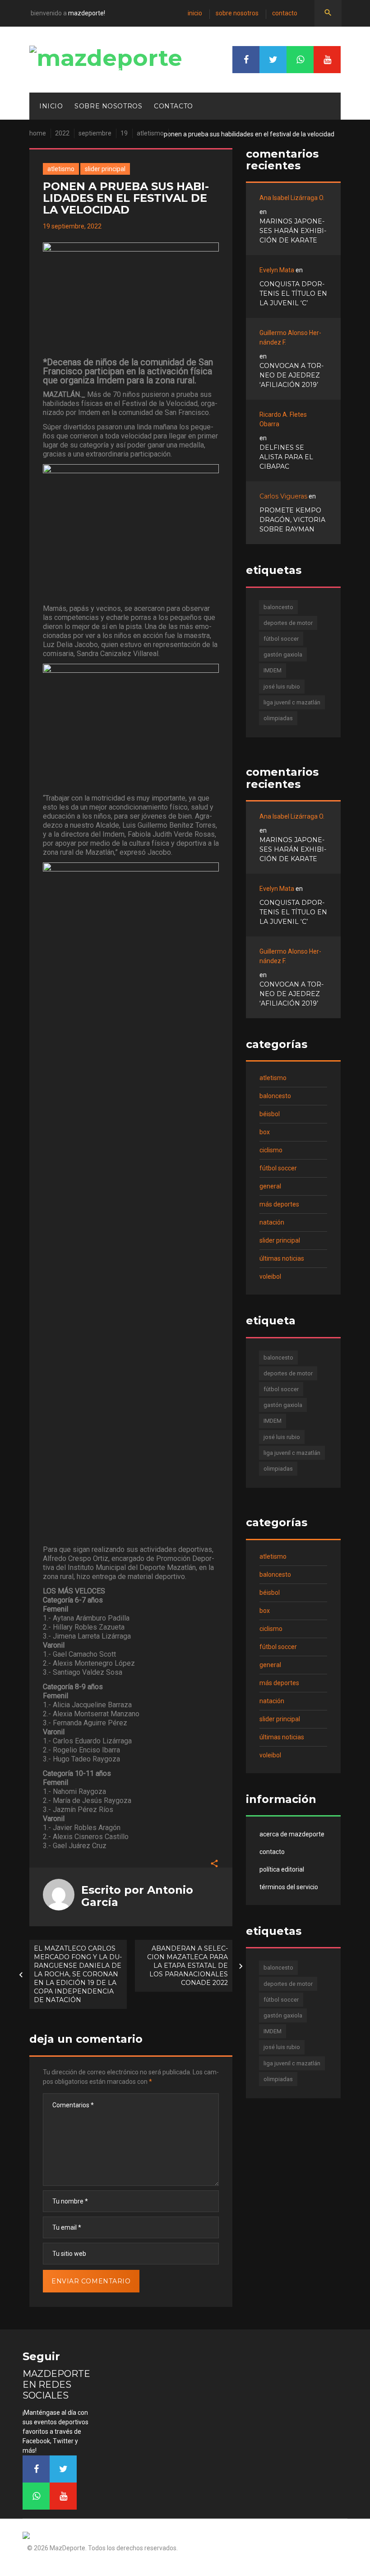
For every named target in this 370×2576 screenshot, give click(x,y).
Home (38, 133)
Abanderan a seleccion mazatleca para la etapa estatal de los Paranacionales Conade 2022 (187, 1966)
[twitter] (273, 60)
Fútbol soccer (278, 1168)
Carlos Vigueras (283, 496)
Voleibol (270, 1276)
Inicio (195, 13)
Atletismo (150, 133)
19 (124, 133)
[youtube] (327, 60)
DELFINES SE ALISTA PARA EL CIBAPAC (286, 457)
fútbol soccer (281, 639)
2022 (62, 133)
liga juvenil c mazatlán (292, 702)
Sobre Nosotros (237, 13)
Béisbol (270, 1114)
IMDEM (273, 670)
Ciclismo (271, 1150)
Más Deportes (279, 1204)
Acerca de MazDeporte (292, 1834)
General (270, 1186)
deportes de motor (288, 623)
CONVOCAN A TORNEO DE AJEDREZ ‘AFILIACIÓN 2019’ (291, 375)
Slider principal (105, 169)
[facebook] (246, 60)
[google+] (300, 60)
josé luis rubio (282, 687)
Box (265, 1132)
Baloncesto (275, 1096)
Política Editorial (282, 1869)
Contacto (285, 13)
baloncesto (278, 607)
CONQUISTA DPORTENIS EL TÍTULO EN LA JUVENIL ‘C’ (293, 293)
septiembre (95, 133)
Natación (272, 1222)
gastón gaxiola (283, 654)
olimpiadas (278, 718)
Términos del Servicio (289, 1887)
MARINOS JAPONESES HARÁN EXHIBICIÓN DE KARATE (293, 231)
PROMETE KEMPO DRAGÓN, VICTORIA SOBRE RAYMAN (292, 520)
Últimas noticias (282, 1258)
